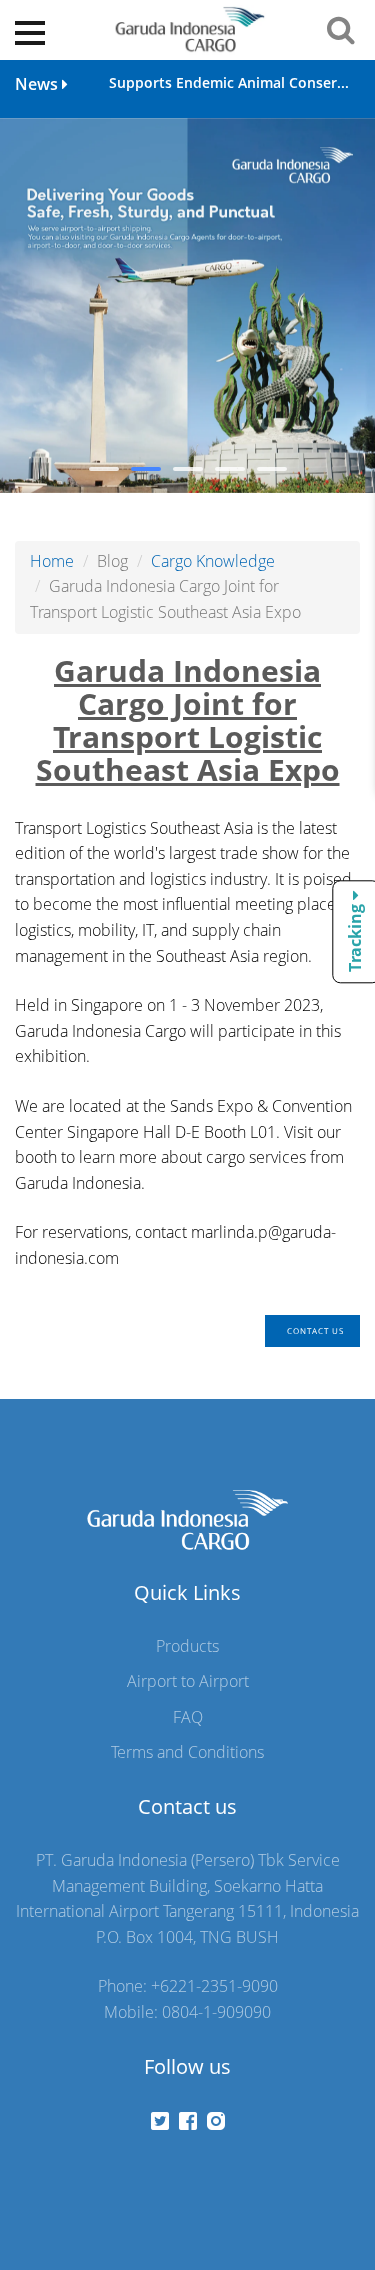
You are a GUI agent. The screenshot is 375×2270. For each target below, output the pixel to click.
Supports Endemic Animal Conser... (229, 82)
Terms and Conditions (187, 1752)
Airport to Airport (188, 1681)
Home (52, 561)
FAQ (188, 1717)
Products (187, 1646)
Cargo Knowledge (213, 561)
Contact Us (315, 1330)
